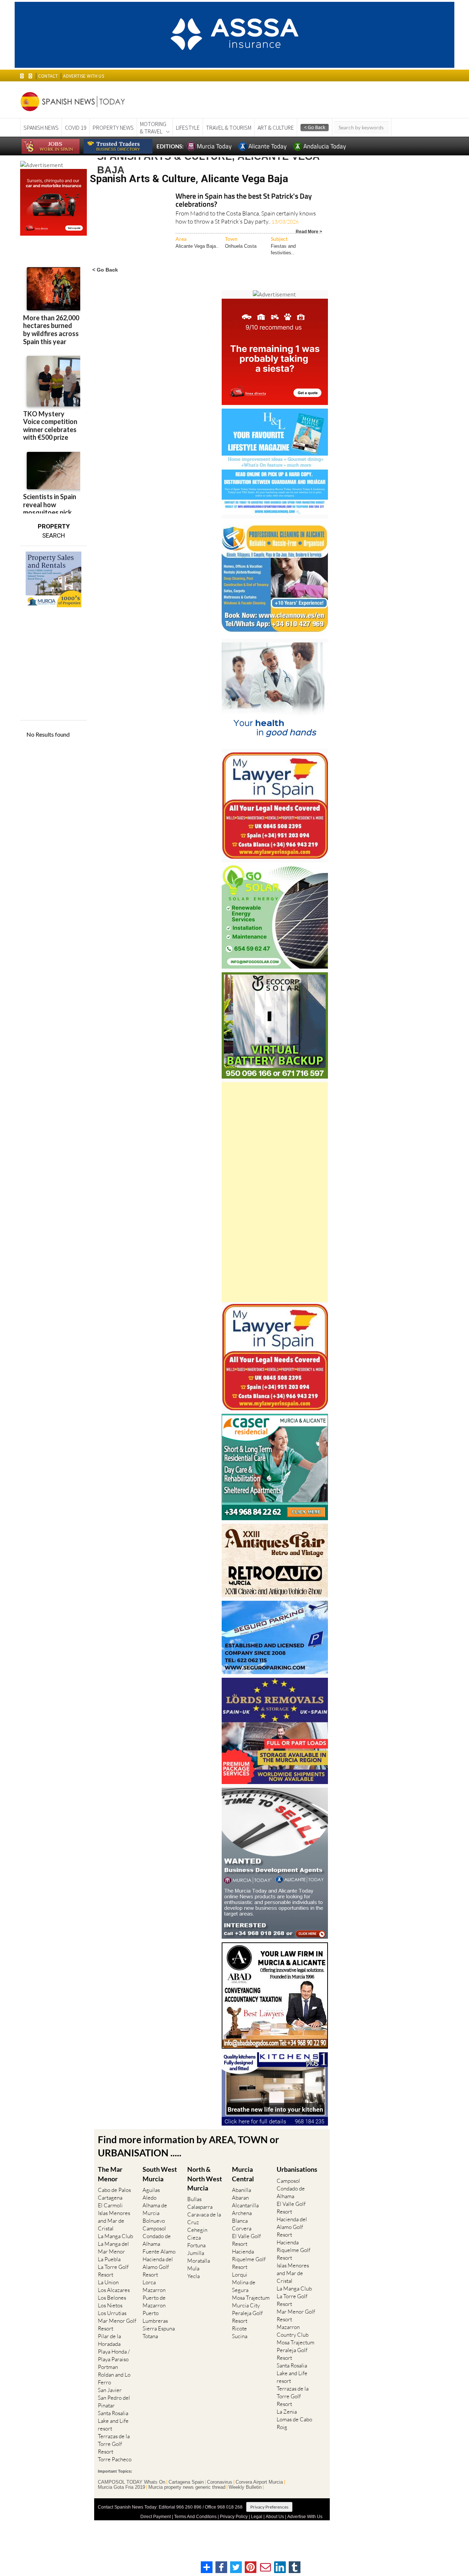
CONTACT (48, 76)
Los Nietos (110, 2305)
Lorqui (240, 2275)
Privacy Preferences (269, 2507)
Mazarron (154, 2290)
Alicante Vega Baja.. (197, 246)
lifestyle (188, 128)
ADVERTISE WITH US (83, 76)
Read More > (309, 231)
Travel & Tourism (229, 128)
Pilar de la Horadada (109, 2340)
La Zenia (287, 2412)
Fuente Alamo (159, 2251)
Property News (113, 128)
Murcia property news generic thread (187, 2487)
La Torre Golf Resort (113, 2271)
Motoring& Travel (153, 128)
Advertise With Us (305, 2517)
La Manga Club (115, 2236)
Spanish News (41, 128)
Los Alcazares (114, 2290)
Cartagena (110, 2198)
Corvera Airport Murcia (259, 2482)
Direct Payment (156, 2517)
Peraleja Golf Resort (247, 2317)
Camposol (154, 2228)
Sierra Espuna (159, 2328)
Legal (257, 2517)
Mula (193, 2268)
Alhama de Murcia (155, 2209)
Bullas (194, 2199)
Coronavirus (220, 2482)
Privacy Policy (234, 2517)
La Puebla (109, 2259)
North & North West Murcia (205, 2178)
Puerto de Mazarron (154, 2302)
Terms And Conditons (195, 2517)
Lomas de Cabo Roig (294, 2423)
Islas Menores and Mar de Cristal (114, 2221)
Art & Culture (276, 128)
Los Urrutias (112, 2313)
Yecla (193, 2276)
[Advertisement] (275, 1192)
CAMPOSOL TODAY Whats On (132, 2482)
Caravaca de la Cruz (204, 2218)
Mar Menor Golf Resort (117, 2325)
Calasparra (200, 2207)
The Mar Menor (110, 2174)
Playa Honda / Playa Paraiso (114, 2355)
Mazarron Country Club (293, 2331)
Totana (150, 2336)
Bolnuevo (154, 2221)
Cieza (194, 2238)
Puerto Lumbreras (155, 2317)
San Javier (110, 2390)
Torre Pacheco (115, 2459)
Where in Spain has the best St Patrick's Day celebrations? (244, 201)
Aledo (149, 2198)
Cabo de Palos (114, 2190)
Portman (108, 2367)
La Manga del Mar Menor (113, 2248)
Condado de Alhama (157, 2240)
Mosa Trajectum (251, 2298)
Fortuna (196, 2245)
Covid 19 (76, 128)
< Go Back (105, 270)
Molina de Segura (244, 2286)
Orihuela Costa (241, 246)
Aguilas (151, 2190)
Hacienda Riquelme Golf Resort (249, 2259)
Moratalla (199, 2261)
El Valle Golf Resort (246, 2240)
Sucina (240, 2336)
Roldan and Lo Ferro (114, 2378)
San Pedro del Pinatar (114, 2402)
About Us (275, 2517)
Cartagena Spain (186, 2482)
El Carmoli (110, 2205)
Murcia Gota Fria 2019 (121, 2487)
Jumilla (196, 2253)
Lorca (149, 2282)
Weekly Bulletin (245, 2487)
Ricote (239, 2328)
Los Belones (112, 2298)
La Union (108, 2282)
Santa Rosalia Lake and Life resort (113, 2421)
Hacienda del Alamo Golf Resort (158, 2267)
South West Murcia (160, 2174)
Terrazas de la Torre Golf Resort (114, 2444)
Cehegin (197, 2230)
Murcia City (246, 2305)
